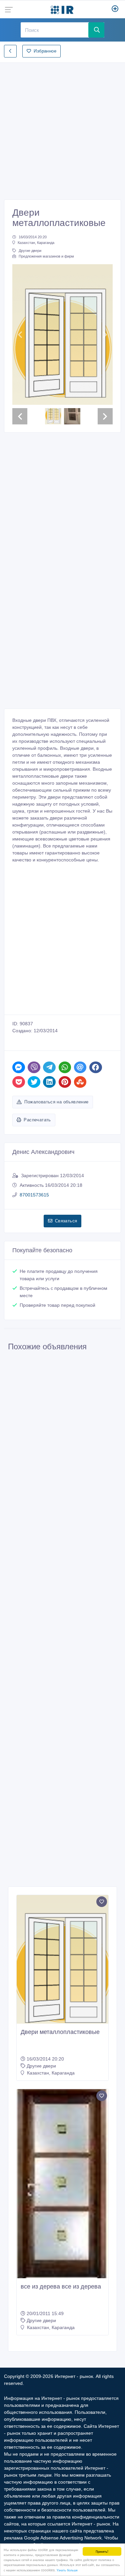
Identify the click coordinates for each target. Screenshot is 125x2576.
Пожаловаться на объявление (56, 1102)
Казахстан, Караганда (36, 243)
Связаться (66, 1221)
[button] (20, 335)
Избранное (45, 51)
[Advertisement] (62, 129)
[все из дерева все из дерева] (62, 2184)
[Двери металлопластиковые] (62, 1959)
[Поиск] (96, 30)
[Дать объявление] (115, 9)
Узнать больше (67, 2570)
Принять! (102, 2551)
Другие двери (30, 251)
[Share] (19, 1067)
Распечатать (37, 1120)
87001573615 (34, 1195)
